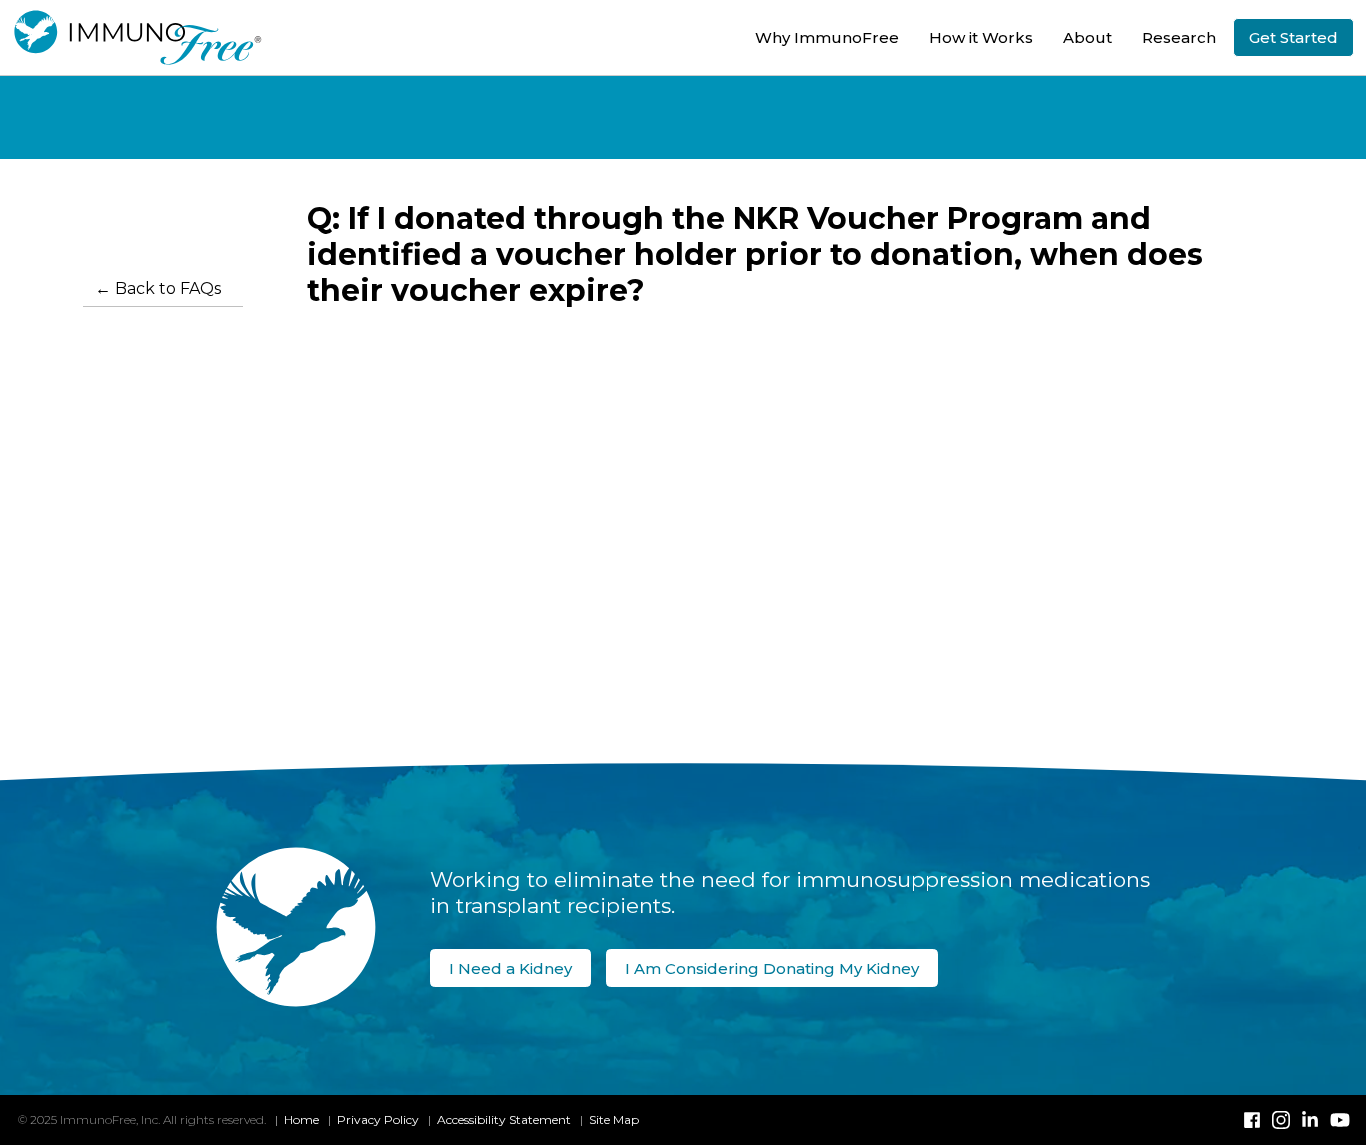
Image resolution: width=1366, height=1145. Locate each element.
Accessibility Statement (504, 1119)
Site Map (614, 1119)
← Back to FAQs (158, 288)
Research (1179, 37)
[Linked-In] (1310, 1120)
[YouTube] (1339, 1120)
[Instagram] (1281, 1120)
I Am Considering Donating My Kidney (772, 968)
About (1087, 37)
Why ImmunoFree (827, 37)
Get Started (1293, 37)
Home (301, 1119)
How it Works (981, 37)
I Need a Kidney (510, 968)
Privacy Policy (378, 1119)
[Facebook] (1252, 1120)
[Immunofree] (134, 37)
